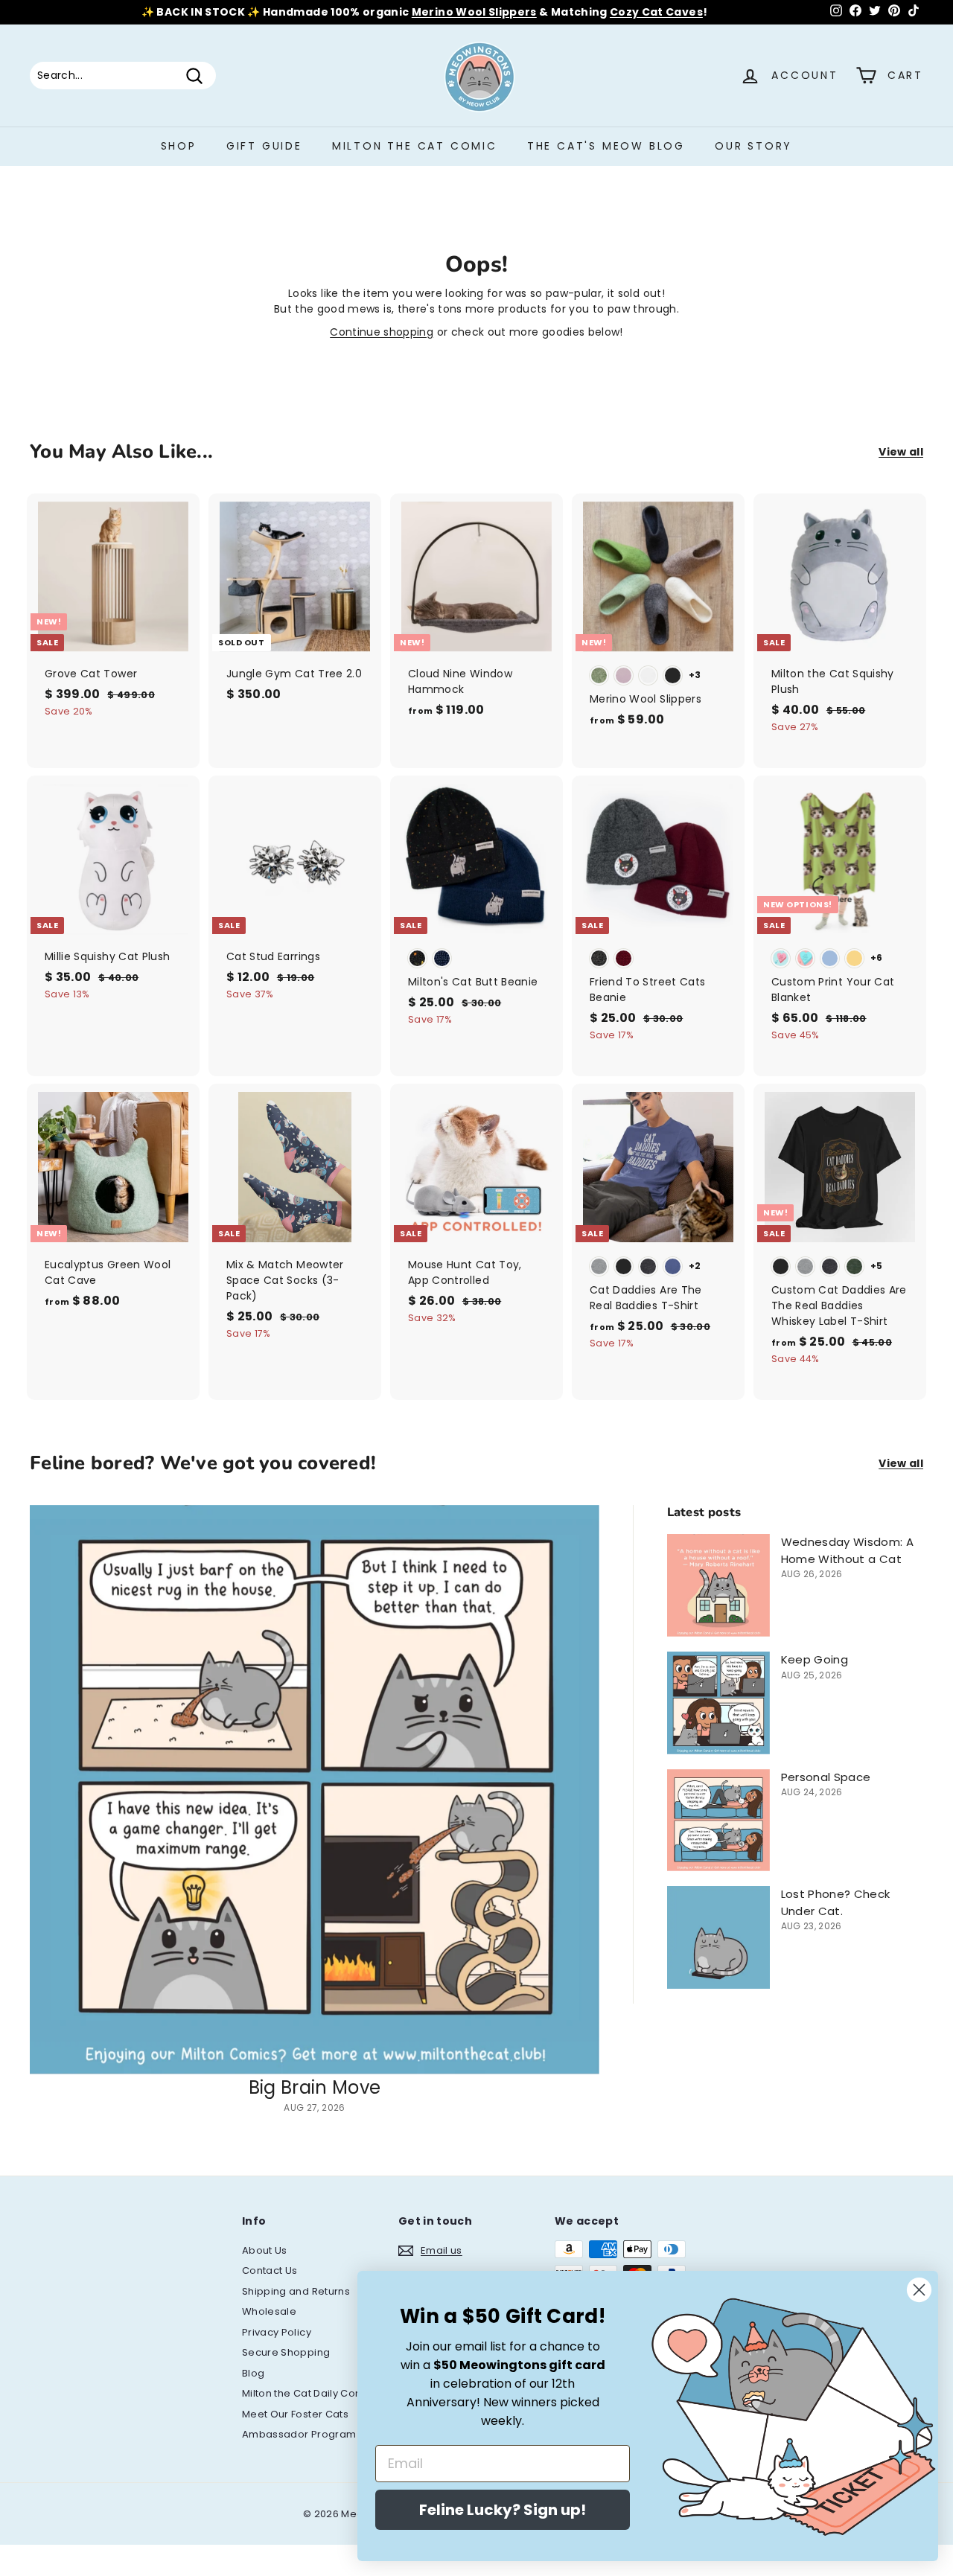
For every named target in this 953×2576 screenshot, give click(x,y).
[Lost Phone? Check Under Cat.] (718, 1937)
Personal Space (826, 1777)
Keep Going (815, 1659)
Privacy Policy (277, 2332)
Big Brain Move (315, 2087)
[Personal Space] (718, 1821)
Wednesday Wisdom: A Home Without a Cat (848, 1550)
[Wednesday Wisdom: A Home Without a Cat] (718, 1585)
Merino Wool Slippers (474, 12)
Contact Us (270, 2270)
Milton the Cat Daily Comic (308, 2393)
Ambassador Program (299, 2434)
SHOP (179, 146)
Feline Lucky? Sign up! (503, 2510)
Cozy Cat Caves (656, 12)
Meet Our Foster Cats (295, 2414)
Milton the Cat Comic (415, 146)
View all (901, 452)
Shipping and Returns (296, 2291)
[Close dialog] (919, 2290)
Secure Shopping (286, 2352)
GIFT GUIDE (264, 146)
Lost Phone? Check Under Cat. (836, 1902)
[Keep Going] (718, 1703)
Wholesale (269, 2311)
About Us (265, 2250)
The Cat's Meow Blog (606, 146)
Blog (253, 2373)
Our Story (753, 146)
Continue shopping (382, 332)
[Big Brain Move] (315, 1790)
